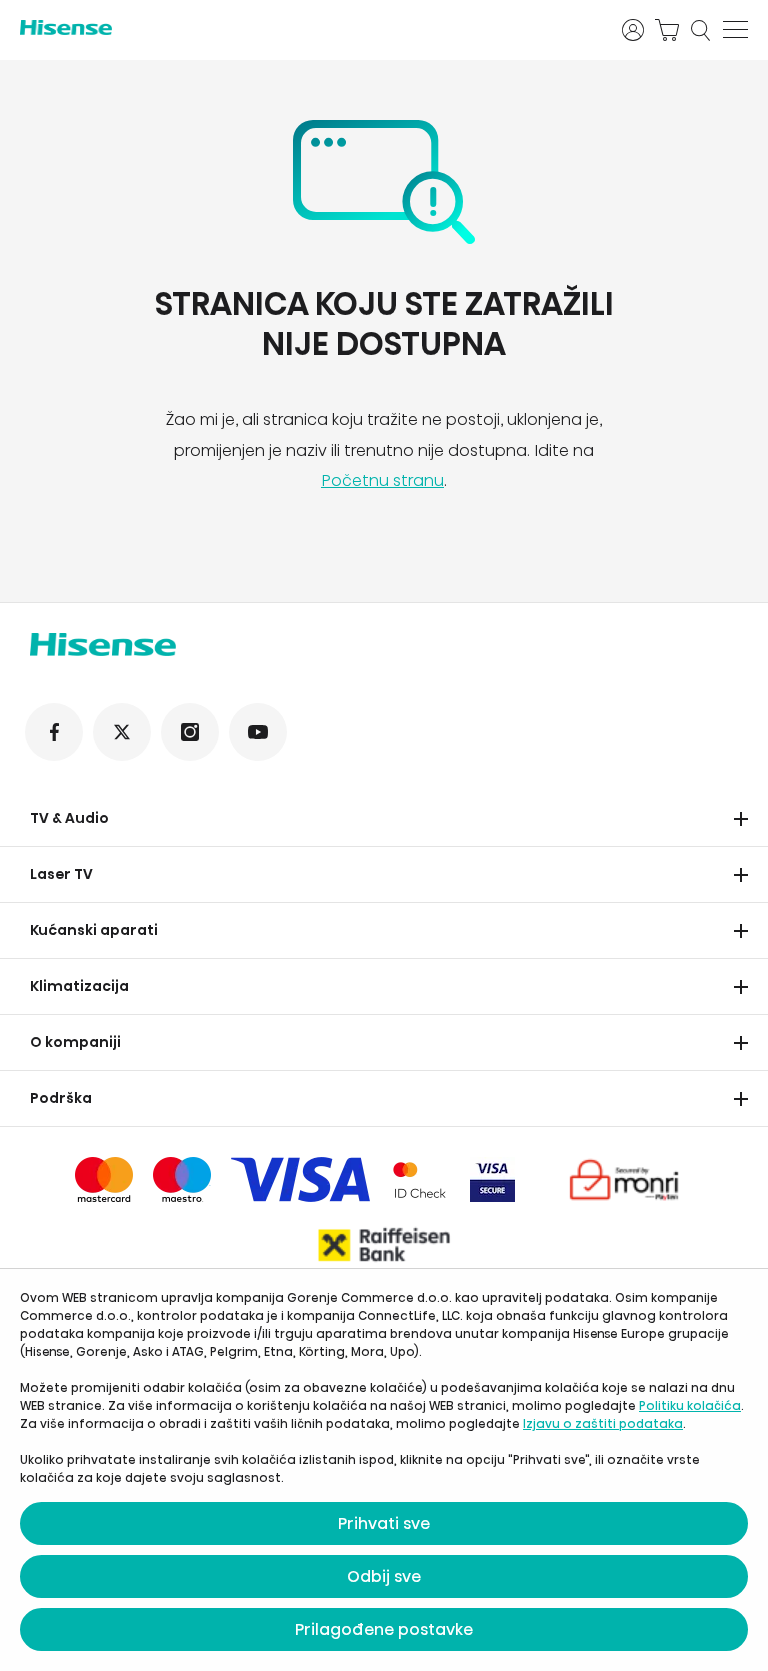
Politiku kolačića (690, 1405)
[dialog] (384, 1470)
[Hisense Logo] (308, 27)
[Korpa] (667, 30)
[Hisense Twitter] (122, 732)
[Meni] (735, 30)
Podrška (61, 1098)
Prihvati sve (384, 1523)
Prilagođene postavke (384, 1629)
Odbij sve (384, 1576)
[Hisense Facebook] (54, 732)
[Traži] (701, 30)
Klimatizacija (79, 986)
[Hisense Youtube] (258, 732)
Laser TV (61, 874)
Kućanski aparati (94, 930)
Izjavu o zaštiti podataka (603, 1423)
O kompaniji (75, 1042)
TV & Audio (69, 818)
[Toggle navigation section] (741, 819)
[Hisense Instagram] (190, 732)
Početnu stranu (382, 480)
